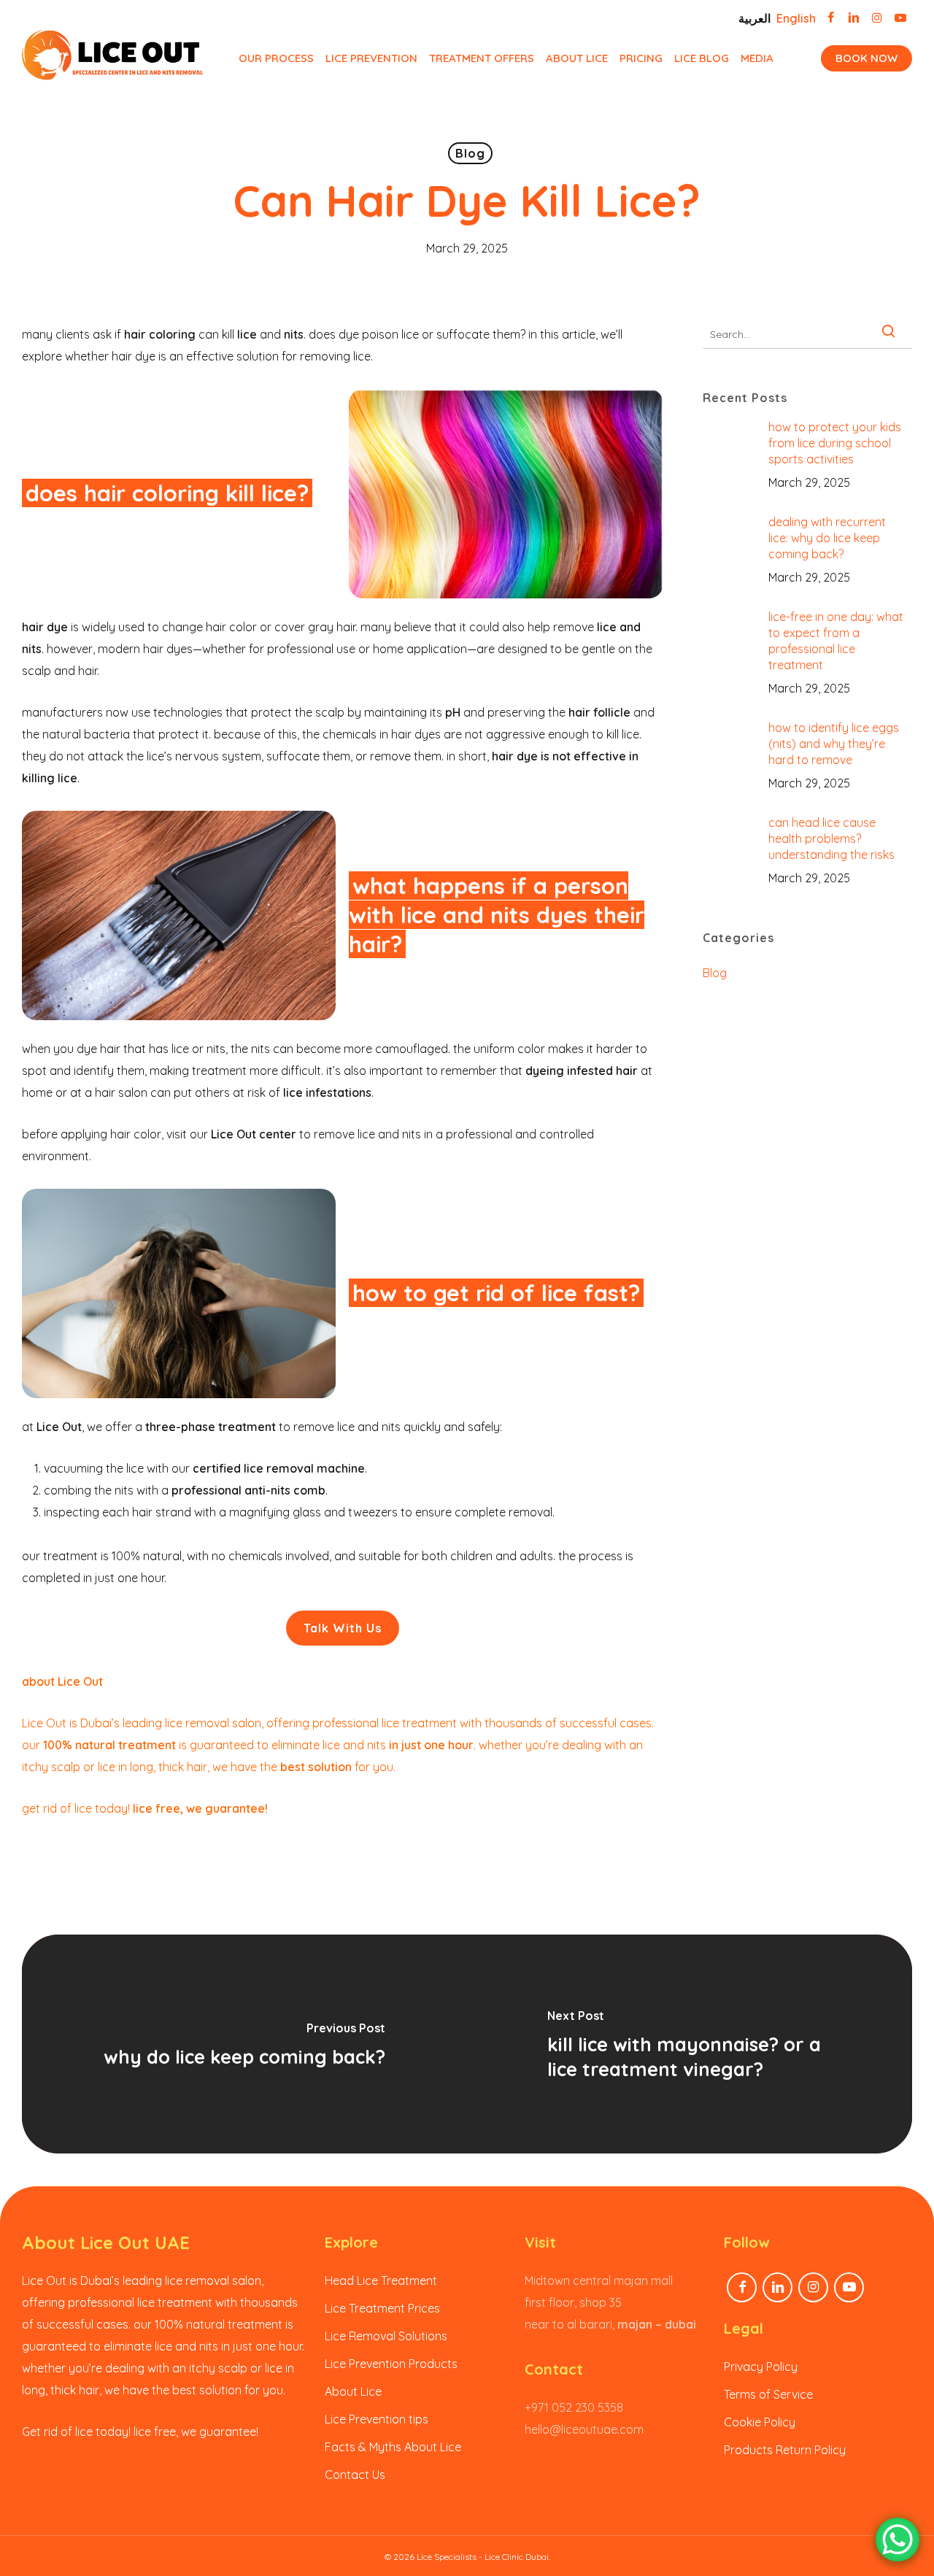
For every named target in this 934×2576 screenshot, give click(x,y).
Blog (470, 153)
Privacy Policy (761, 2367)
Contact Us (355, 2475)
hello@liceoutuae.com (584, 2429)
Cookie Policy (760, 2422)
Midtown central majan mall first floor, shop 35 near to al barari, (610, 2302)
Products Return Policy (785, 2450)
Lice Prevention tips (377, 2419)
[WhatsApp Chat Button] (898, 2540)
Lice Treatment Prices (382, 2308)
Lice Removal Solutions (386, 2336)
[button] (343, 1628)
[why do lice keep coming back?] (244, 2044)
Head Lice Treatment (381, 2280)
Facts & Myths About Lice (393, 2447)
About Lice (353, 2391)
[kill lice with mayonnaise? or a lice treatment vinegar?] (690, 2044)
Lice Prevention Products (391, 2364)
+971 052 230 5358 (574, 2407)
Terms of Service (768, 2394)
